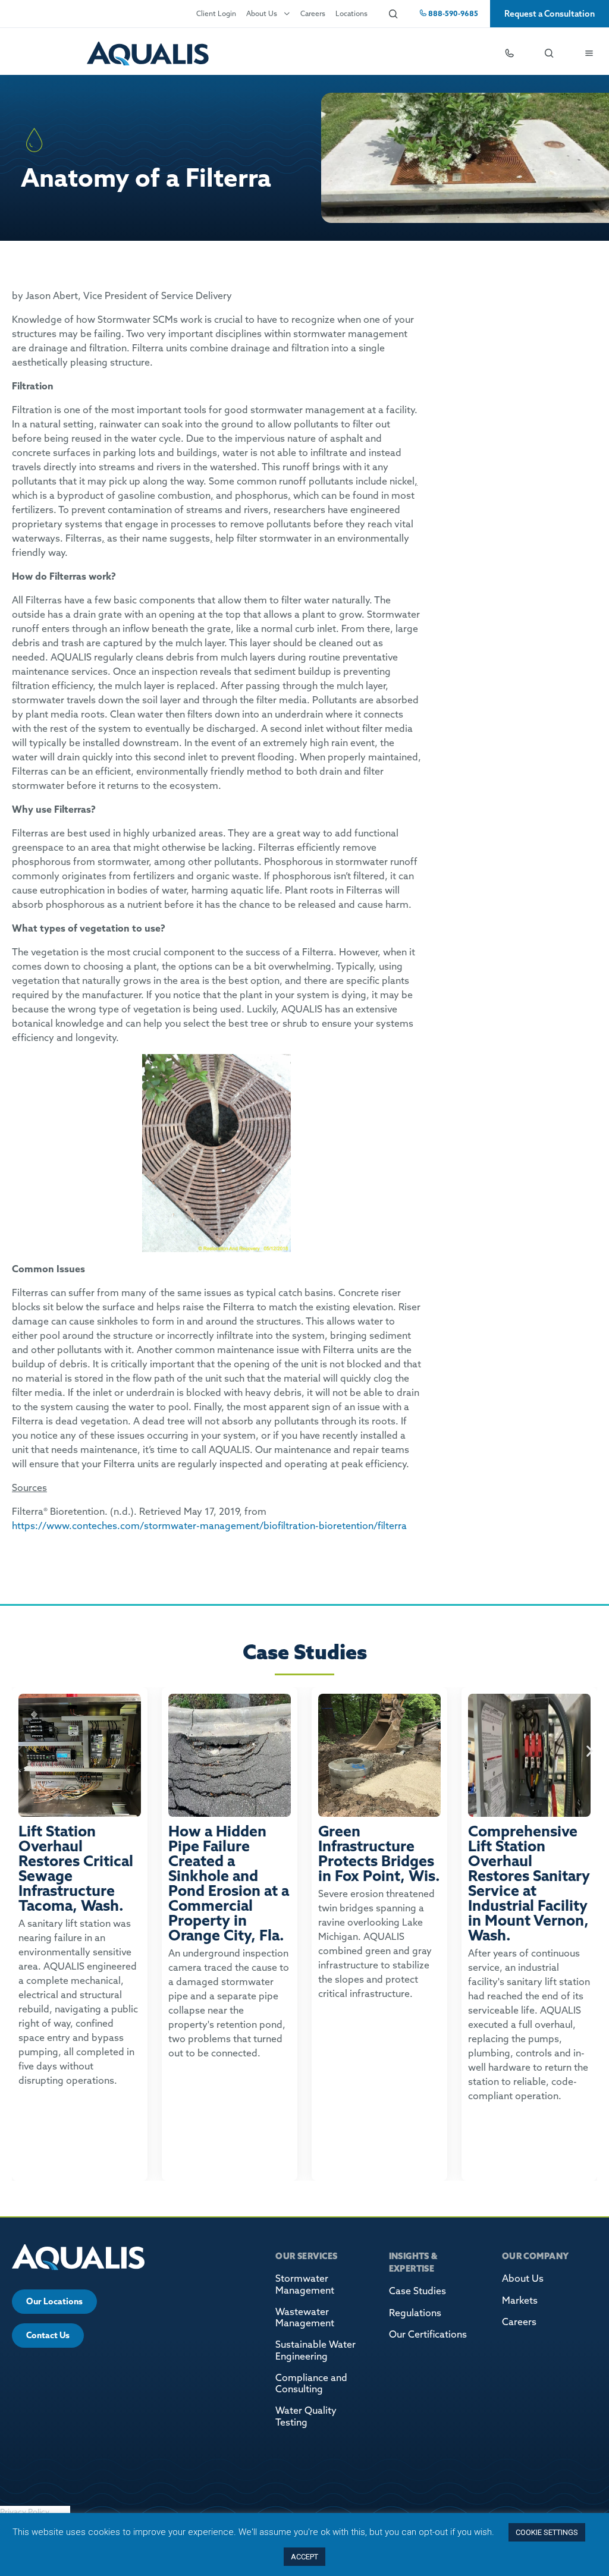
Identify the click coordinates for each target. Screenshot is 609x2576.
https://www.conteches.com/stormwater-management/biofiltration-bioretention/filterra (209, 1526)
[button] (19, 1751)
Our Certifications (428, 2334)
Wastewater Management (305, 2317)
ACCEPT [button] (304, 2557)
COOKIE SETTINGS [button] (547, 2532)
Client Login (216, 13)
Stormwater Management (305, 2284)
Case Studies (417, 2291)
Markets (520, 2300)
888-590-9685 (452, 13)
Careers (313, 13)
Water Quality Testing (306, 2416)
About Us (262, 13)
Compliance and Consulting (311, 2383)
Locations (351, 13)
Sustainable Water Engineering (316, 2350)
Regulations (415, 2313)
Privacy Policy (25, 2512)
